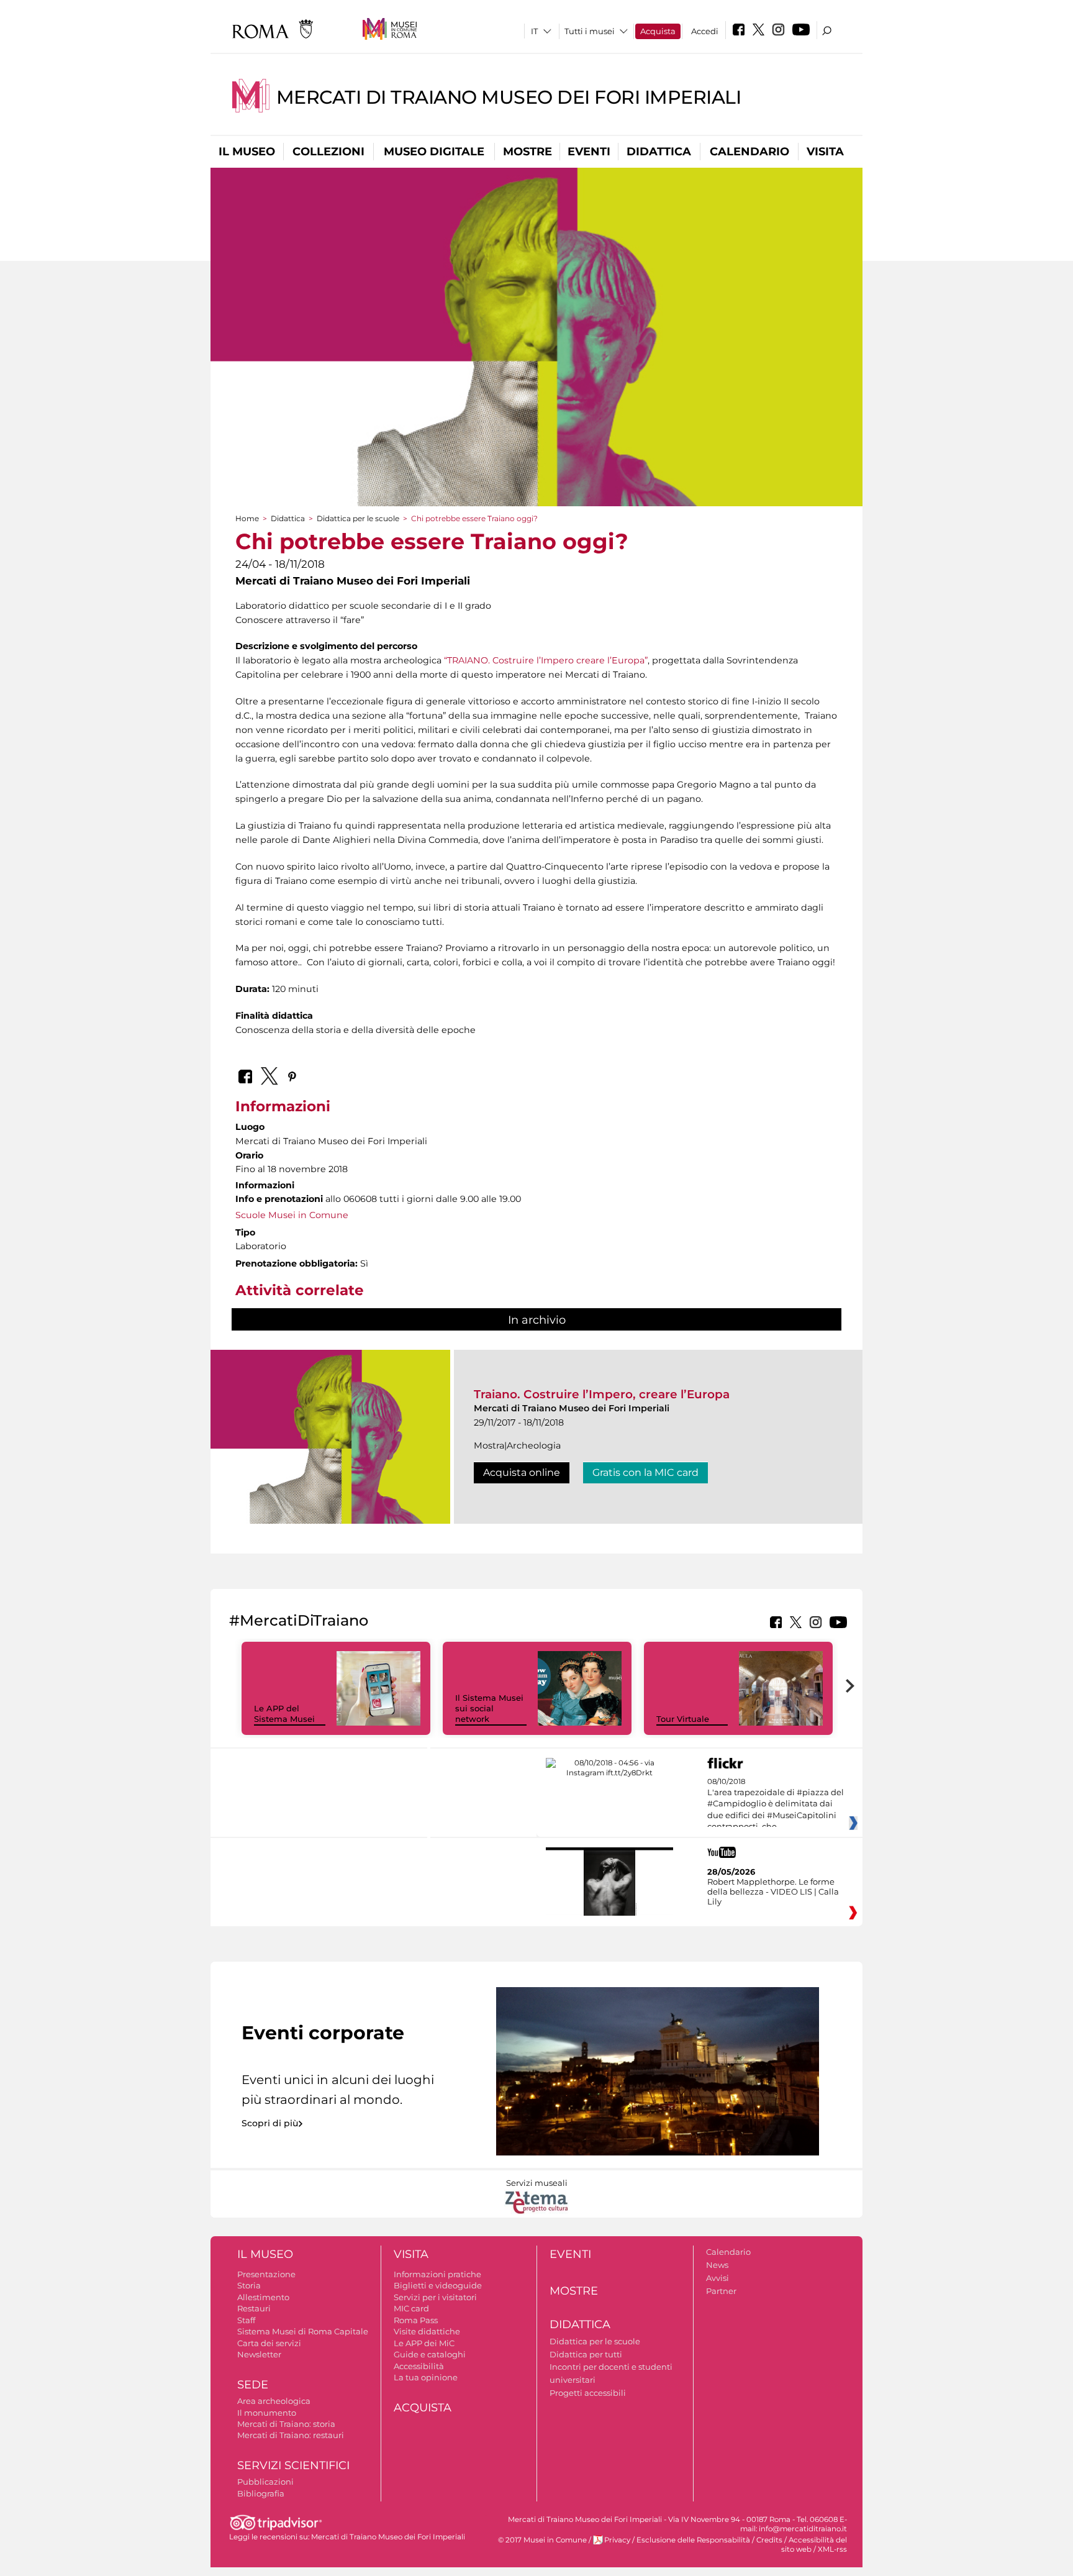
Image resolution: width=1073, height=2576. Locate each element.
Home (247, 518)
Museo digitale (434, 152)
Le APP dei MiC (424, 2343)
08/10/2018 (776, 1805)
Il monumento (267, 2413)
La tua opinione (426, 2377)
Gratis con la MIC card (645, 1472)
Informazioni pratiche (437, 2274)
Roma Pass (416, 2320)
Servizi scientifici (293, 2465)
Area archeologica (274, 2401)
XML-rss (832, 2549)
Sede (253, 2385)
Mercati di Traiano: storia (286, 2424)
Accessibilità (419, 2366)
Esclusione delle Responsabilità (693, 2540)
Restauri (254, 2308)
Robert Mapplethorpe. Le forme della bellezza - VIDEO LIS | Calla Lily (773, 1891)
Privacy (617, 2540)
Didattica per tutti (586, 2354)
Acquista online (522, 1472)
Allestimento (263, 2297)
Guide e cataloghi (430, 2354)
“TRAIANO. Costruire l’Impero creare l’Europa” (546, 660)
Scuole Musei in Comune (292, 1215)
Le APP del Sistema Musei (284, 1714)
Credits (769, 2540)
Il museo (247, 152)
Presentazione (266, 2274)
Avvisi (718, 2278)
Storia (249, 2285)
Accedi (705, 31)
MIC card (411, 2308)
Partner (721, 2291)
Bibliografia (261, 2493)
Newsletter (259, 2354)
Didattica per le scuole (358, 518)
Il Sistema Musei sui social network (489, 1708)
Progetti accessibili (588, 2393)
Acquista (658, 31)
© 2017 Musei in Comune (542, 2540)
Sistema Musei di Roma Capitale (303, 2331)
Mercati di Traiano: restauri (291, 2435)
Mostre (527, 152)
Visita (825, 152)
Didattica (659, 152)
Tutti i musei (590, 31)
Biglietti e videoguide (438, 2285)
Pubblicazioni (265, 2482)
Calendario (749, 152)
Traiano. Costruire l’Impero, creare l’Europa (602, 1394)
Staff (246, 2320)
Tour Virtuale (683, 1719)
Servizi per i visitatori (435, 2297)
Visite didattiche (427, 2331)
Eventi (589, 152)
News (717, 2265)
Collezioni (328, 152)
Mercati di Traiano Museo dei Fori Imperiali (509, 97)
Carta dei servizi (269, 2343)
